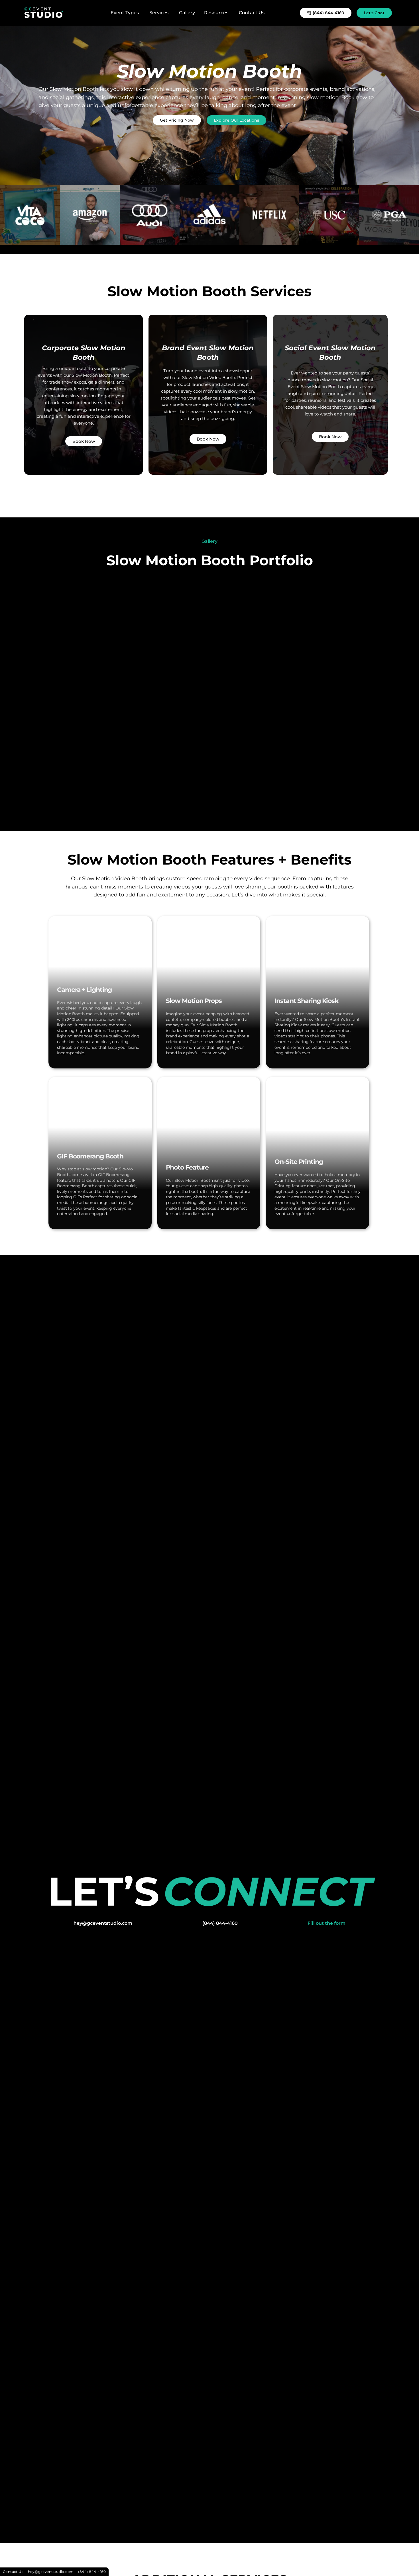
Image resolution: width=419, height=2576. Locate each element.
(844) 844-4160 (220, 1923)
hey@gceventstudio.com (103, 1923)
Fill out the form (327, 1923)
